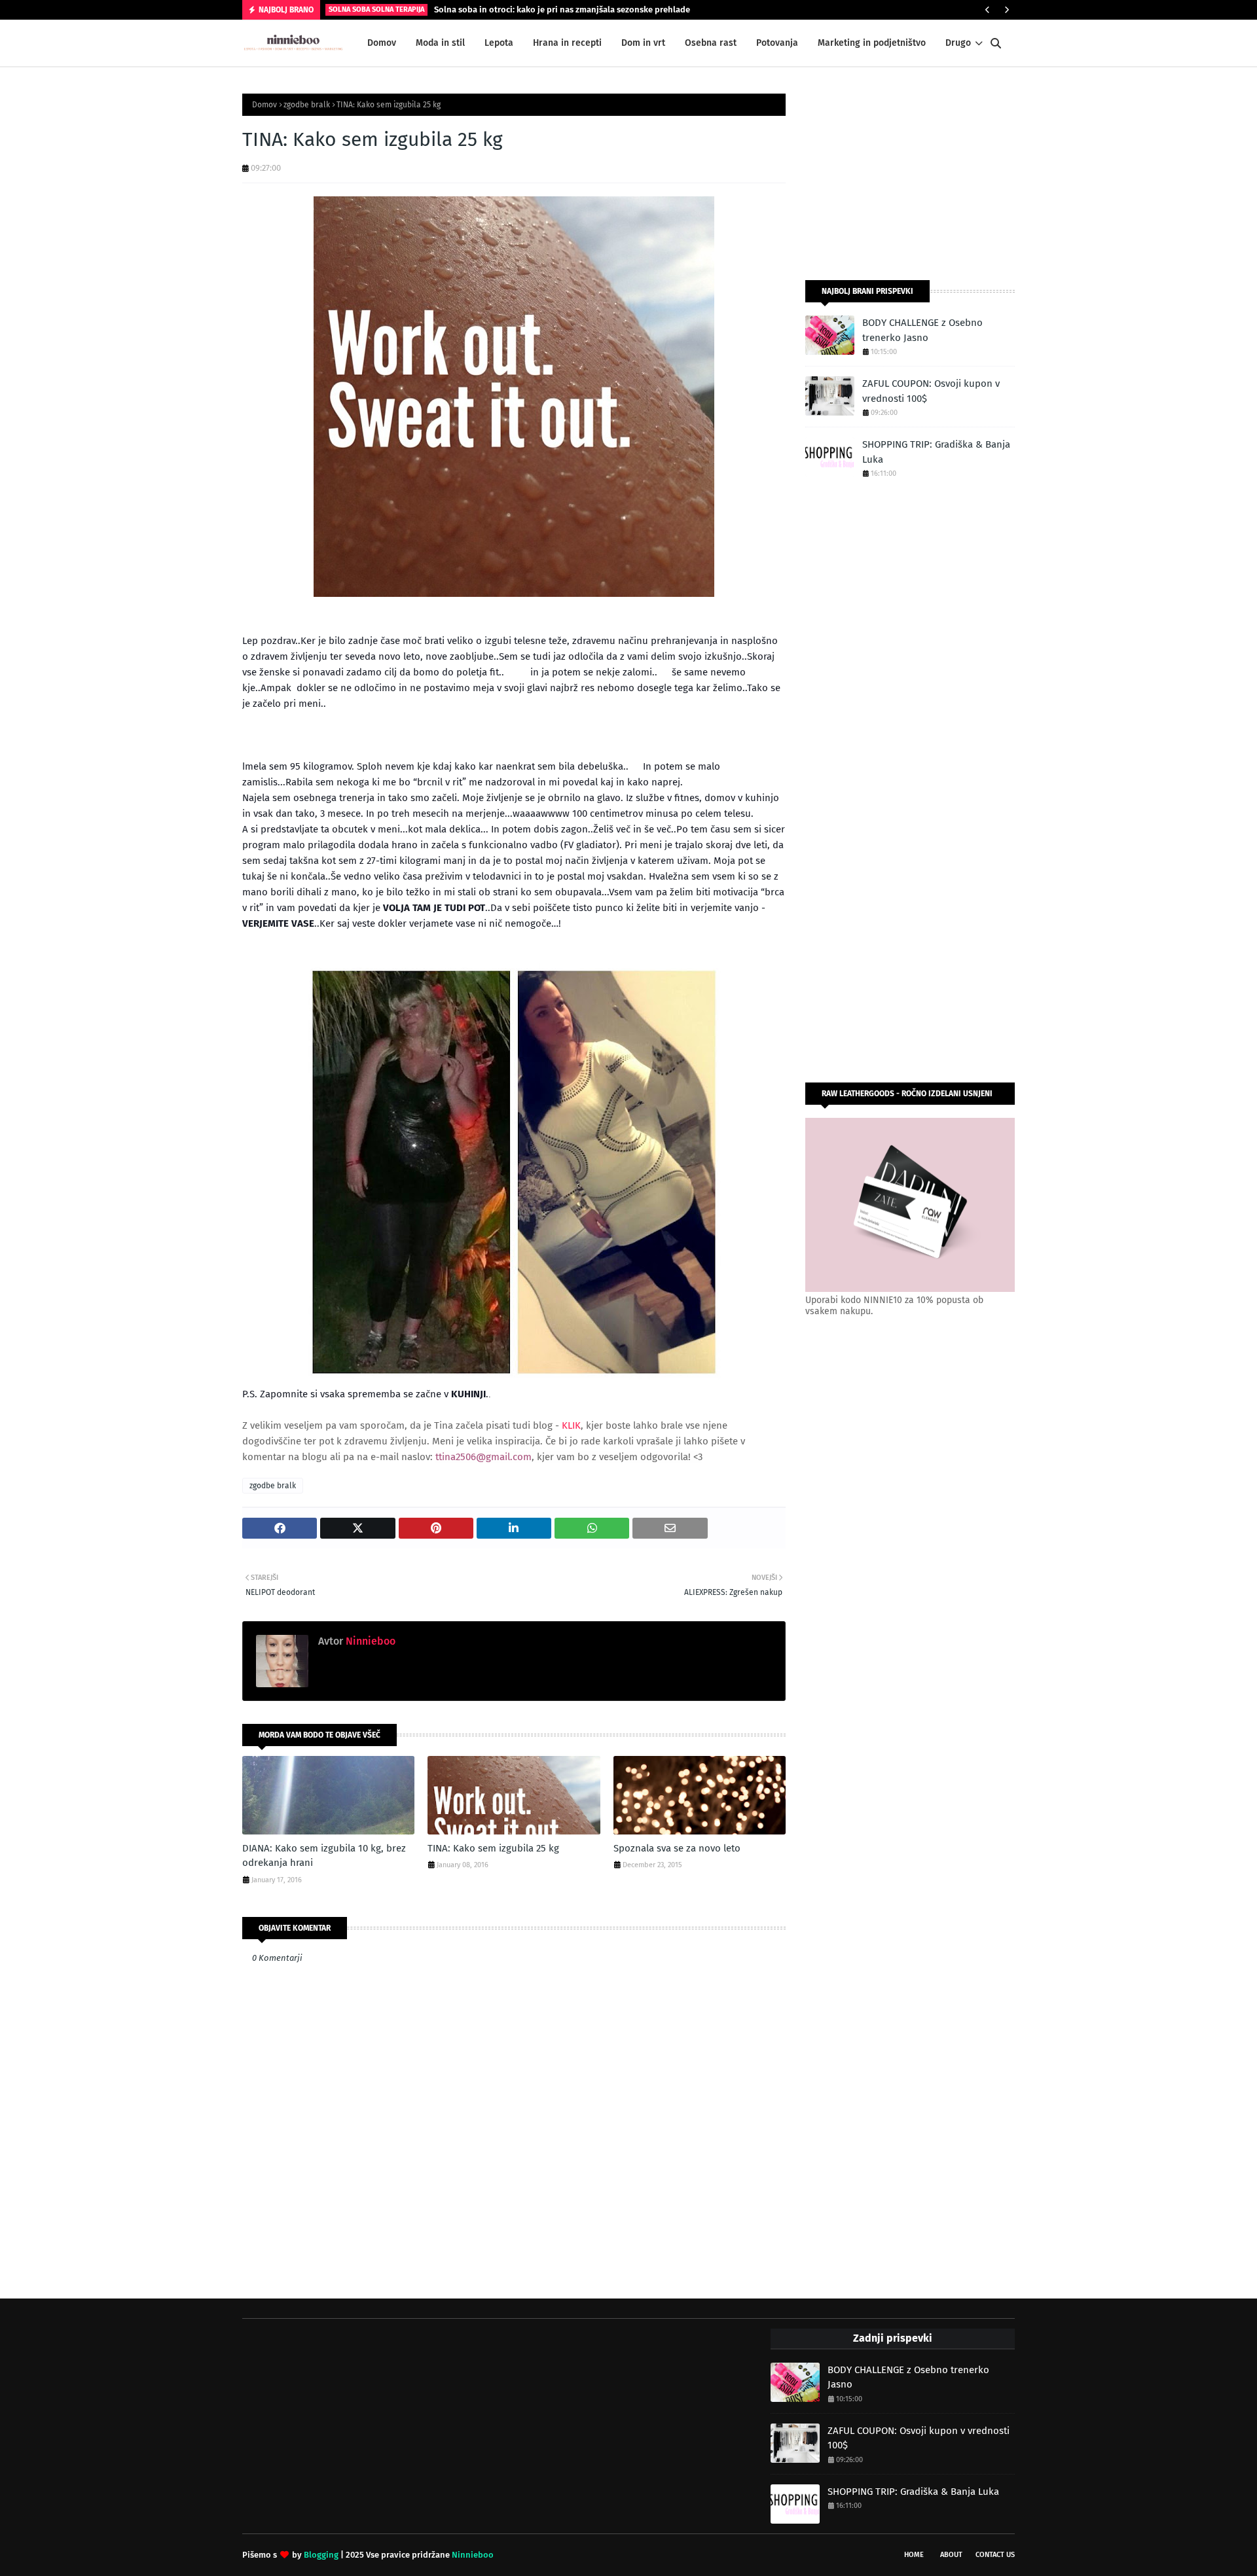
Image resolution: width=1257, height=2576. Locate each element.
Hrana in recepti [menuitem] (567, 43)
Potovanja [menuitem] (777, 43)
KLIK (571, 1425)
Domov (264, 105)
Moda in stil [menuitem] (440, 43)
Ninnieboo (369, 1641)
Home (914, 2555)
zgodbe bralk (307, 105)
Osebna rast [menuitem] (711, 43)
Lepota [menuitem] (499, 43)
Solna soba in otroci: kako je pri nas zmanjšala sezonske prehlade (562, 9)
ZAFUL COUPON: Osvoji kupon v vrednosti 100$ (931, 391)
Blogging (321, 2555)
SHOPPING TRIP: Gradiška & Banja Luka (936, 452)
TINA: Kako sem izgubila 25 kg (493, 1848)
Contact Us (995, 2555)
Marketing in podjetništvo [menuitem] (872, 43)
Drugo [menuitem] (958, 43)
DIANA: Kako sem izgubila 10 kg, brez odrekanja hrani (324, 1856)
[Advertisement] (910, 175)
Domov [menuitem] (382, 43)
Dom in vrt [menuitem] (643, 43)
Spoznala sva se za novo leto (677, 1848)
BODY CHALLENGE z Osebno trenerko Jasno (922, 330)
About (951, 2555)
